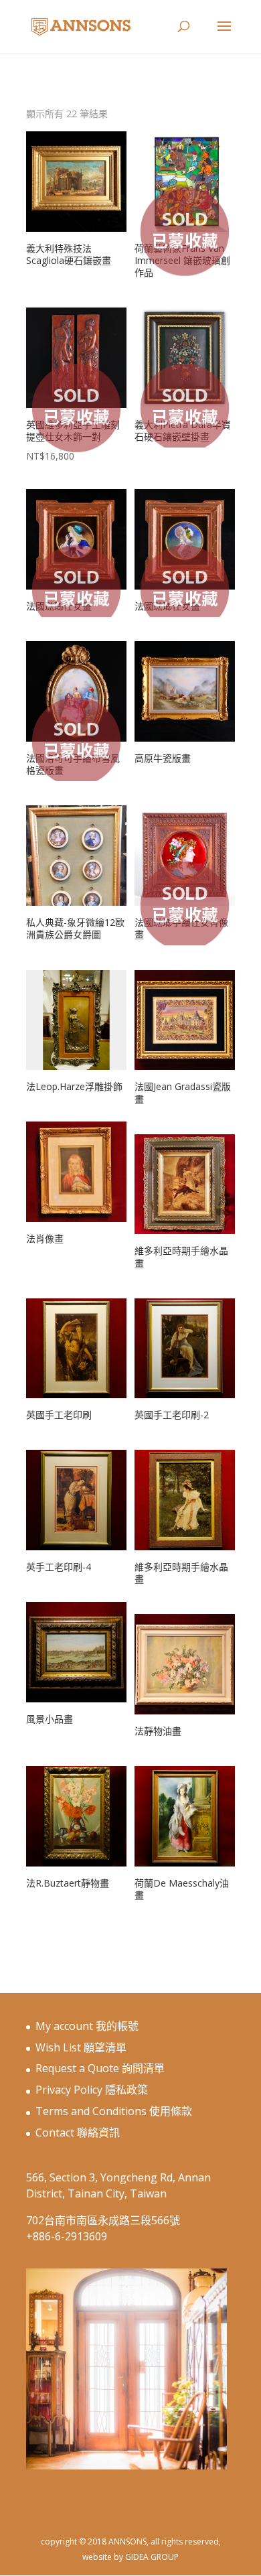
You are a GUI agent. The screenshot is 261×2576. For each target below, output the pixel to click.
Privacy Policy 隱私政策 (92, 2090)
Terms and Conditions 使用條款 (114, 2111)
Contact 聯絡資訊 (78, 2132)
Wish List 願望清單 (81, 2047)
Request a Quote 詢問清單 (100, 2068)
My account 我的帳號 (87, 2026)
